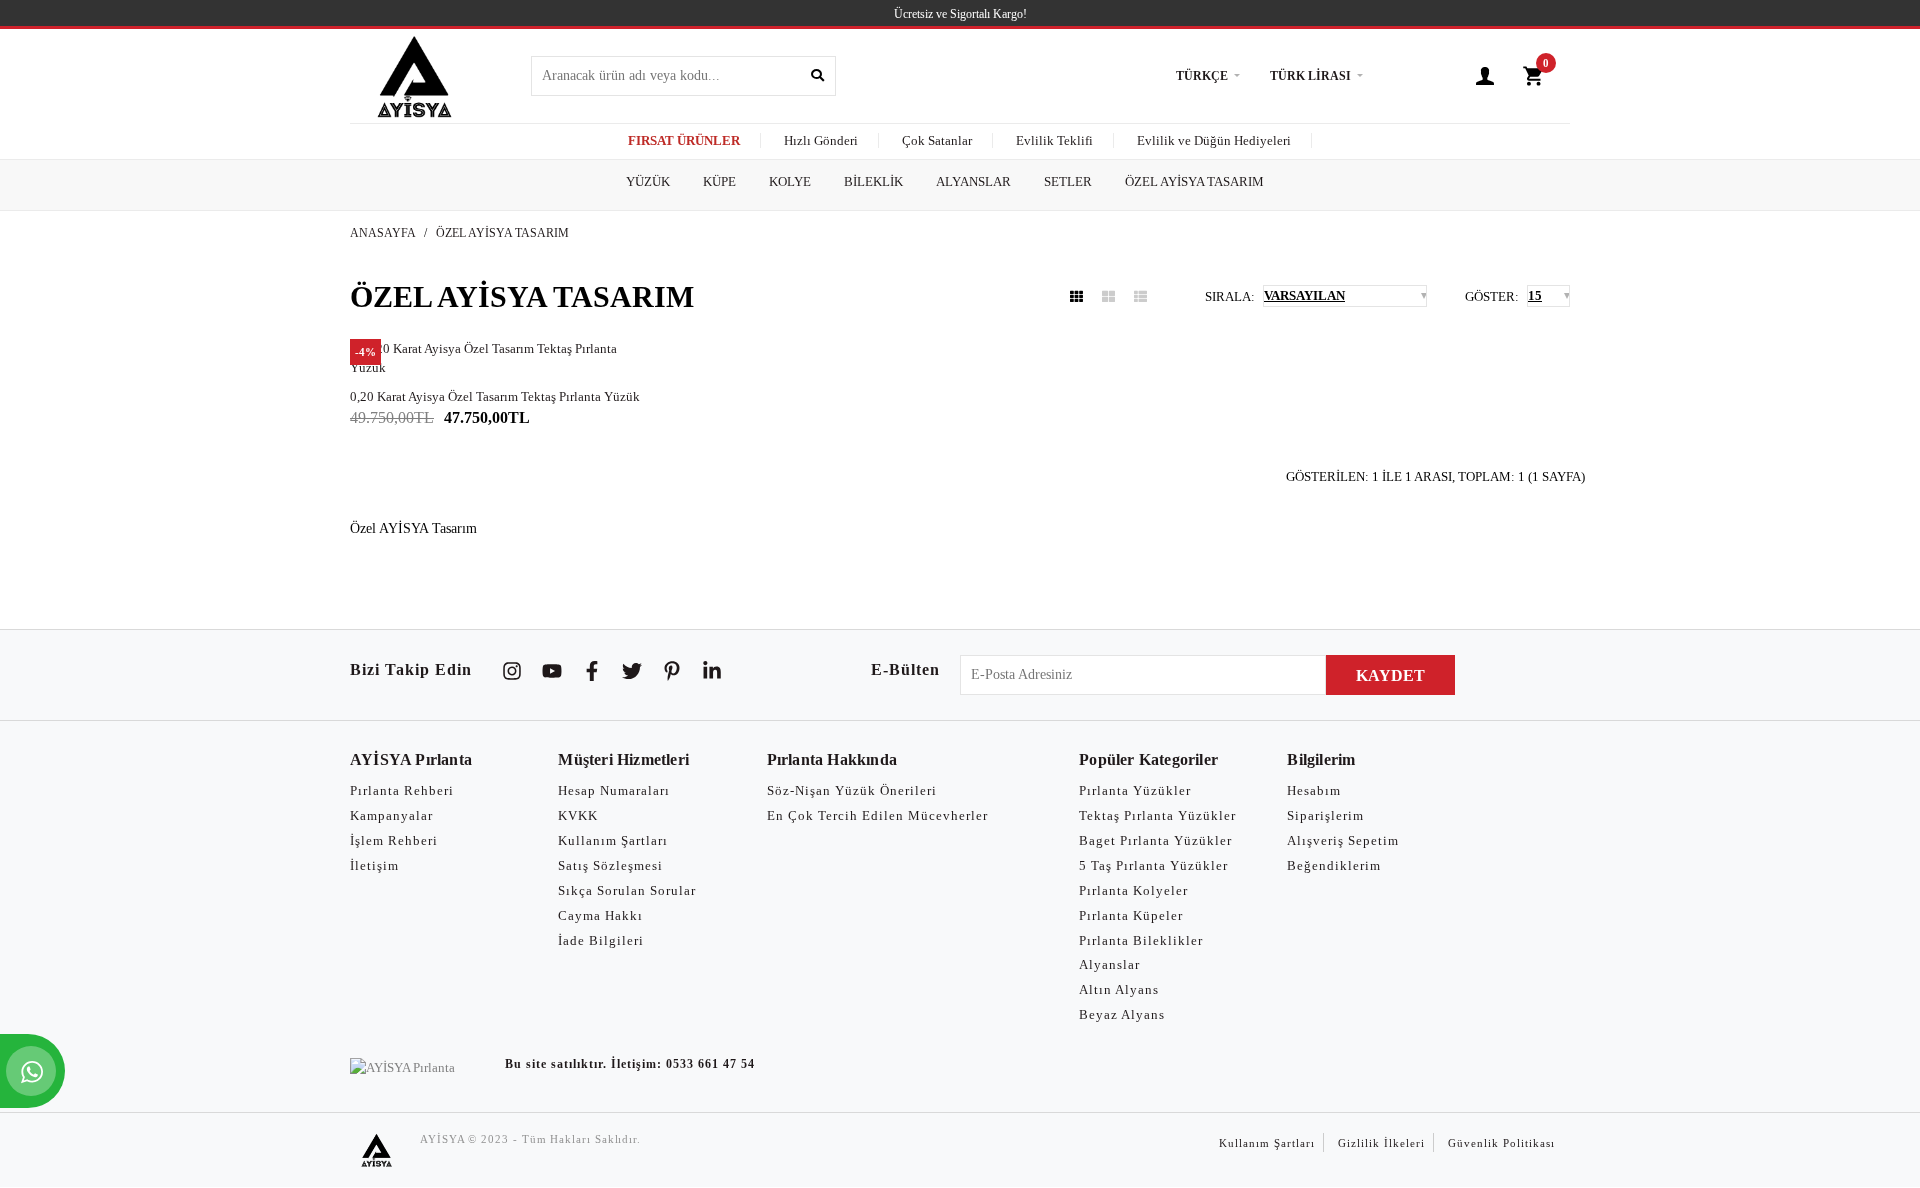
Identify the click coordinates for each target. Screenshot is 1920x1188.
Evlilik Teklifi (1054, 140)
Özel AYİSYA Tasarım (502, 233)
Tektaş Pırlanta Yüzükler (1157, 815)
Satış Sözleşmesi (610, 865)
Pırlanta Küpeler (1131, 915)
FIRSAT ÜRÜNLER (684, 140)
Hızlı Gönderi (821, 140)
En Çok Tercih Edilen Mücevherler (877, 815)
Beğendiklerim (1334, 865)
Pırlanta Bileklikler (1141, 940)
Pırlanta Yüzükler (1135, 790)
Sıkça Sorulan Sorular (627, 890)
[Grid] (1076, 297)
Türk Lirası (1310, 76)
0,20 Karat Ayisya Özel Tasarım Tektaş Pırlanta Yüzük (495, 396)
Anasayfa (383, 233)
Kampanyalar (391, 815)
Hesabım (1314, 790)
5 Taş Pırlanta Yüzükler (1153, 865)
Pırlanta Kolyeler (1133, 890)
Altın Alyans (1119, 989)
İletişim (374, 865)
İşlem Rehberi (394, 840)
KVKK (578, 815)
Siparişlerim (1325, 815)
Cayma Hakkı (600, 915)
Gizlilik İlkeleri (1381, 1143)
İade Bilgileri (601, 940)
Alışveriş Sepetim (1343, 840)
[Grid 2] (1108, 297)
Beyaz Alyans (1122, 1014)
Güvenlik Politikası (1501, 1143)
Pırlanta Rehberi (402, 790)
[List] (1140, 297)
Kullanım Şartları (613, 840)
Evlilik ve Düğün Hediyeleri (1214, 140)
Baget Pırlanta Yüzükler (1155, 840)
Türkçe (1202, 76)
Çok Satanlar (937, 140)
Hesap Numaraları (614, 790)
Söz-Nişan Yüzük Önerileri (852, 790)
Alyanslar (1109, 964)
